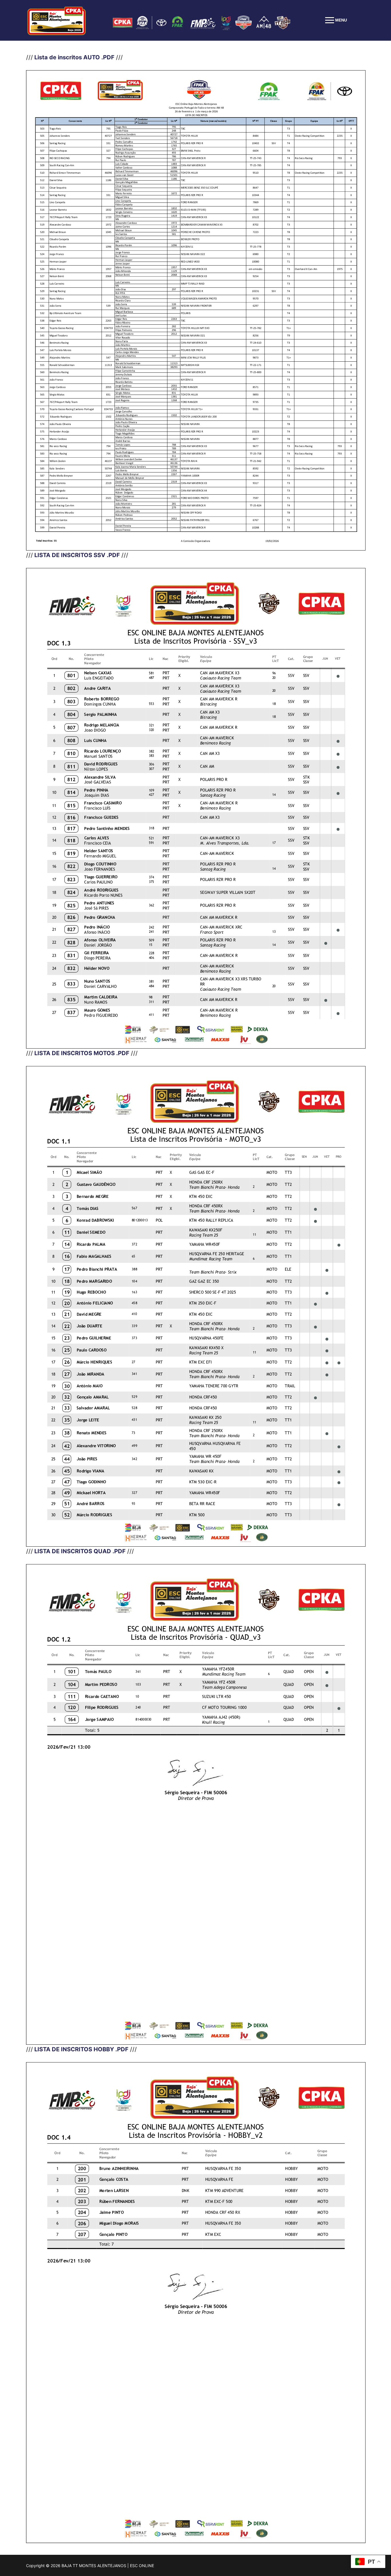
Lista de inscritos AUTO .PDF (74, 57)
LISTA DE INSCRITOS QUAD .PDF (80, 1551)
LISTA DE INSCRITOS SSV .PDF (78, 555)
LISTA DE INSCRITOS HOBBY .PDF (81, 2049)
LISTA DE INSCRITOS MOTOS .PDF (82, 1053)
